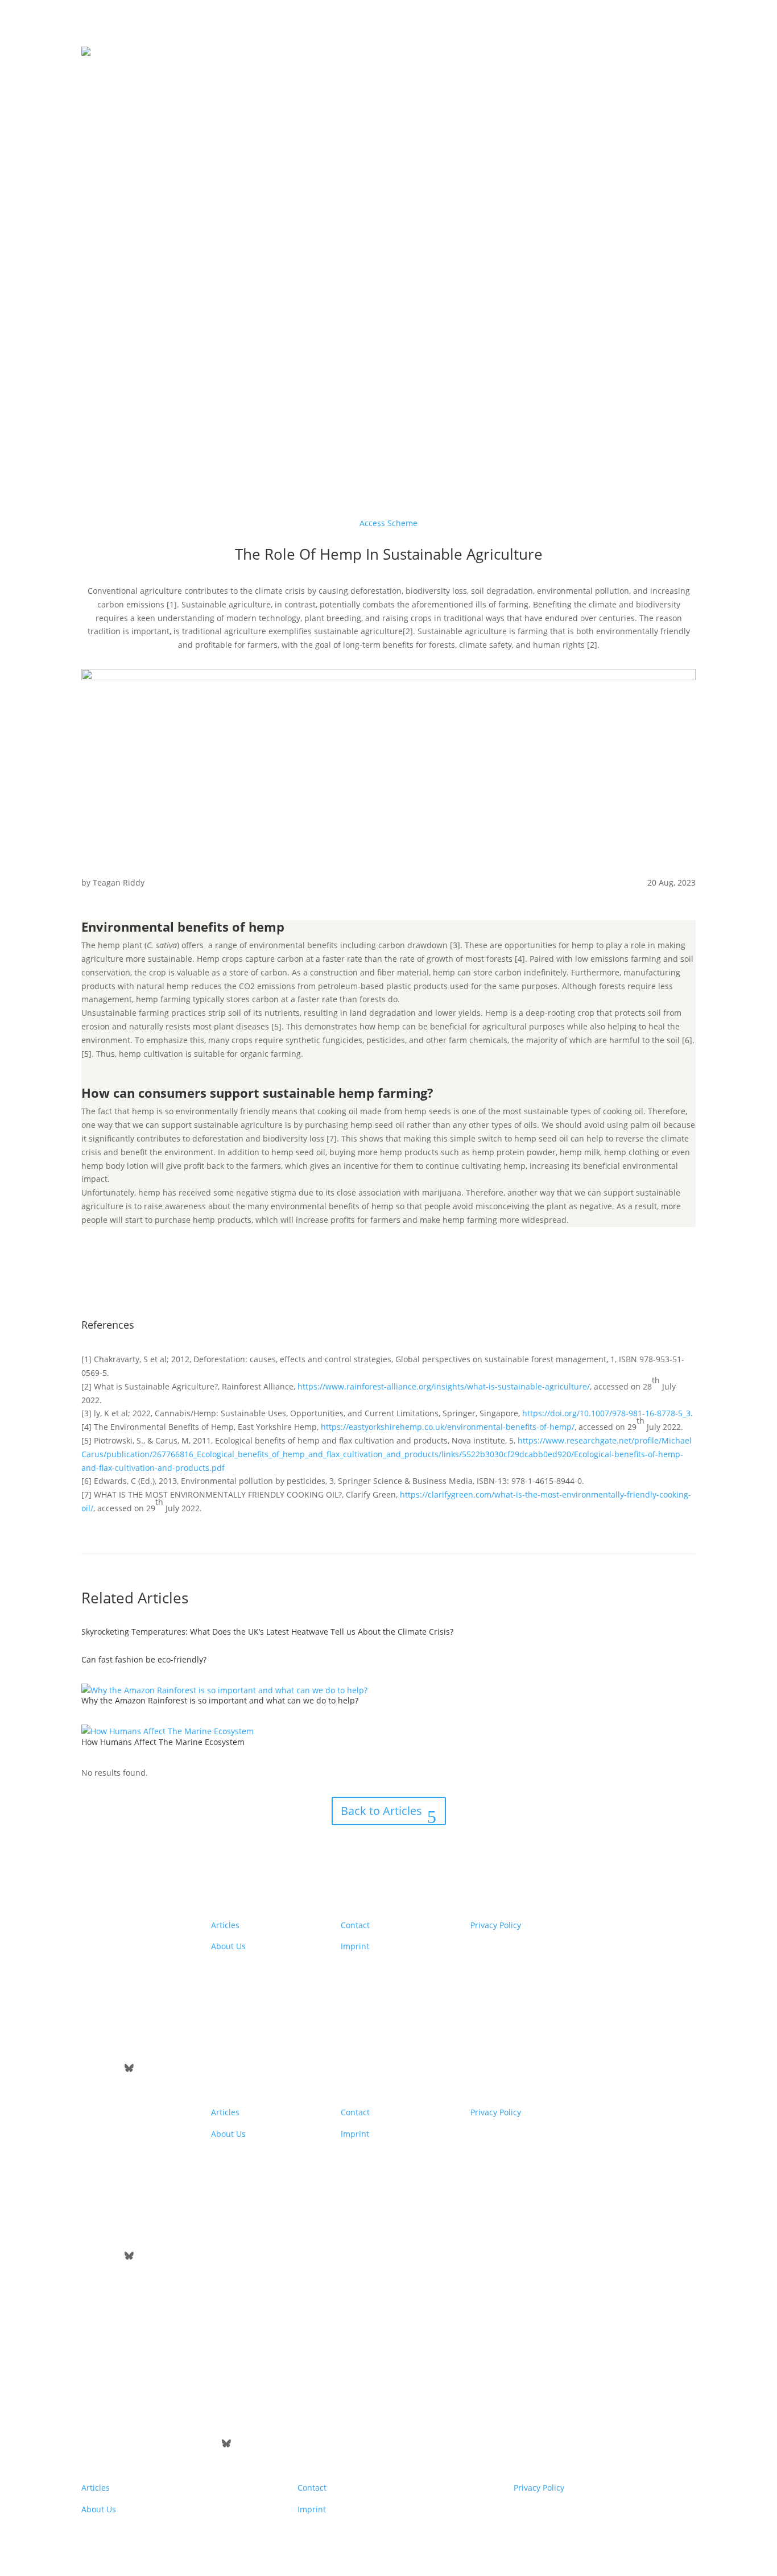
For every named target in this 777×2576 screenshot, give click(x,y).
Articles (225, 1925)
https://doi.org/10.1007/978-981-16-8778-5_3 (606, 1413)
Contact (355, 1925)
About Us (228, 1946)
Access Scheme (388, 523)
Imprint (355, 1946)
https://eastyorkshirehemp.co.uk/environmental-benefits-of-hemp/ (448, 1427)
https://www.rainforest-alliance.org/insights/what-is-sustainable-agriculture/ (444, 1386)
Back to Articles (381, 1811)
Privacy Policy (496, 1925)
